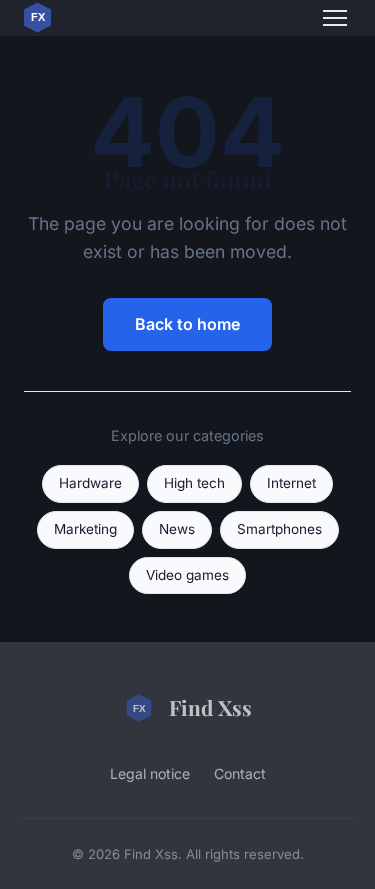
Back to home (187, 324)
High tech (194, 483)
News (177, 529)
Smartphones (279, 529)
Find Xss (210, 707)
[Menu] (335, 18)
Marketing (85, 529)
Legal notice (150, 773)
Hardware (90, 483)
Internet (291, 483)
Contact (240, 773)
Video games (187, 575)
